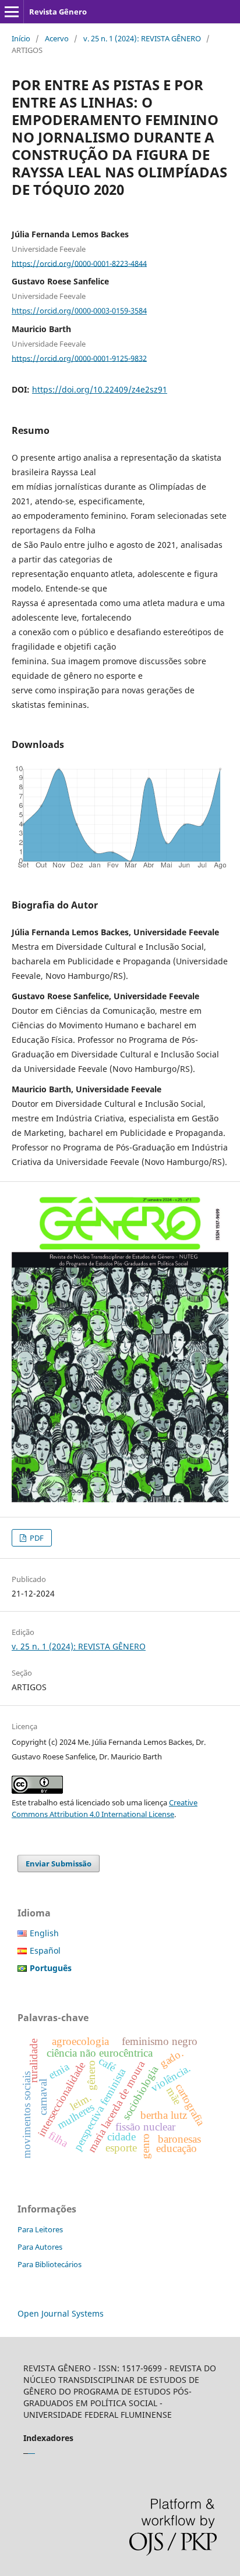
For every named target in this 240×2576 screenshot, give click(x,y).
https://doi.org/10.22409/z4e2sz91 (100, 389)
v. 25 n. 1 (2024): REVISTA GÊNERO (142, 38)
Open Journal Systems (61, 2313)
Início (21, 38)
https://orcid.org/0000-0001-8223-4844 (79, 263)
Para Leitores (40, 2229)
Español (45, 1950)
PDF (36, 1538)
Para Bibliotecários (50, 2264)
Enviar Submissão (59, 1864)
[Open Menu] (12, 12)
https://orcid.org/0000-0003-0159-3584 (79, 311)
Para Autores (40, 2247)
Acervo (57, 38)
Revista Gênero (58, 12)
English (44, 1933)
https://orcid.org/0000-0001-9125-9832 (79, 358)
